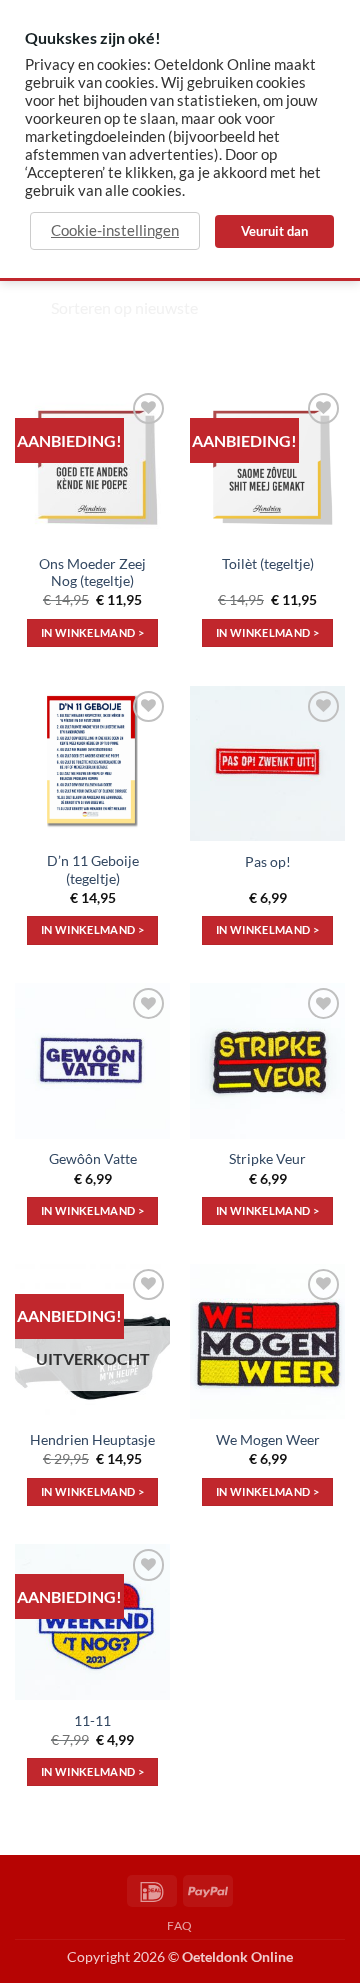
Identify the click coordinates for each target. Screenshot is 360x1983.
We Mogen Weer (268, 1440)
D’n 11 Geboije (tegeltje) (93, 870)
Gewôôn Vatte (93, 1159)
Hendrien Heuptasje (92, 1440)
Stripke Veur (267, 1159)
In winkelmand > (92, 632)
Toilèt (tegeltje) (268, 564)
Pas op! (268, 862)
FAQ (180, 1925)
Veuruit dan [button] (274, 231)
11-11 (92, 1721)
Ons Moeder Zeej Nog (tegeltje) (92, 573)
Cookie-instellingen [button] (115, 230)
